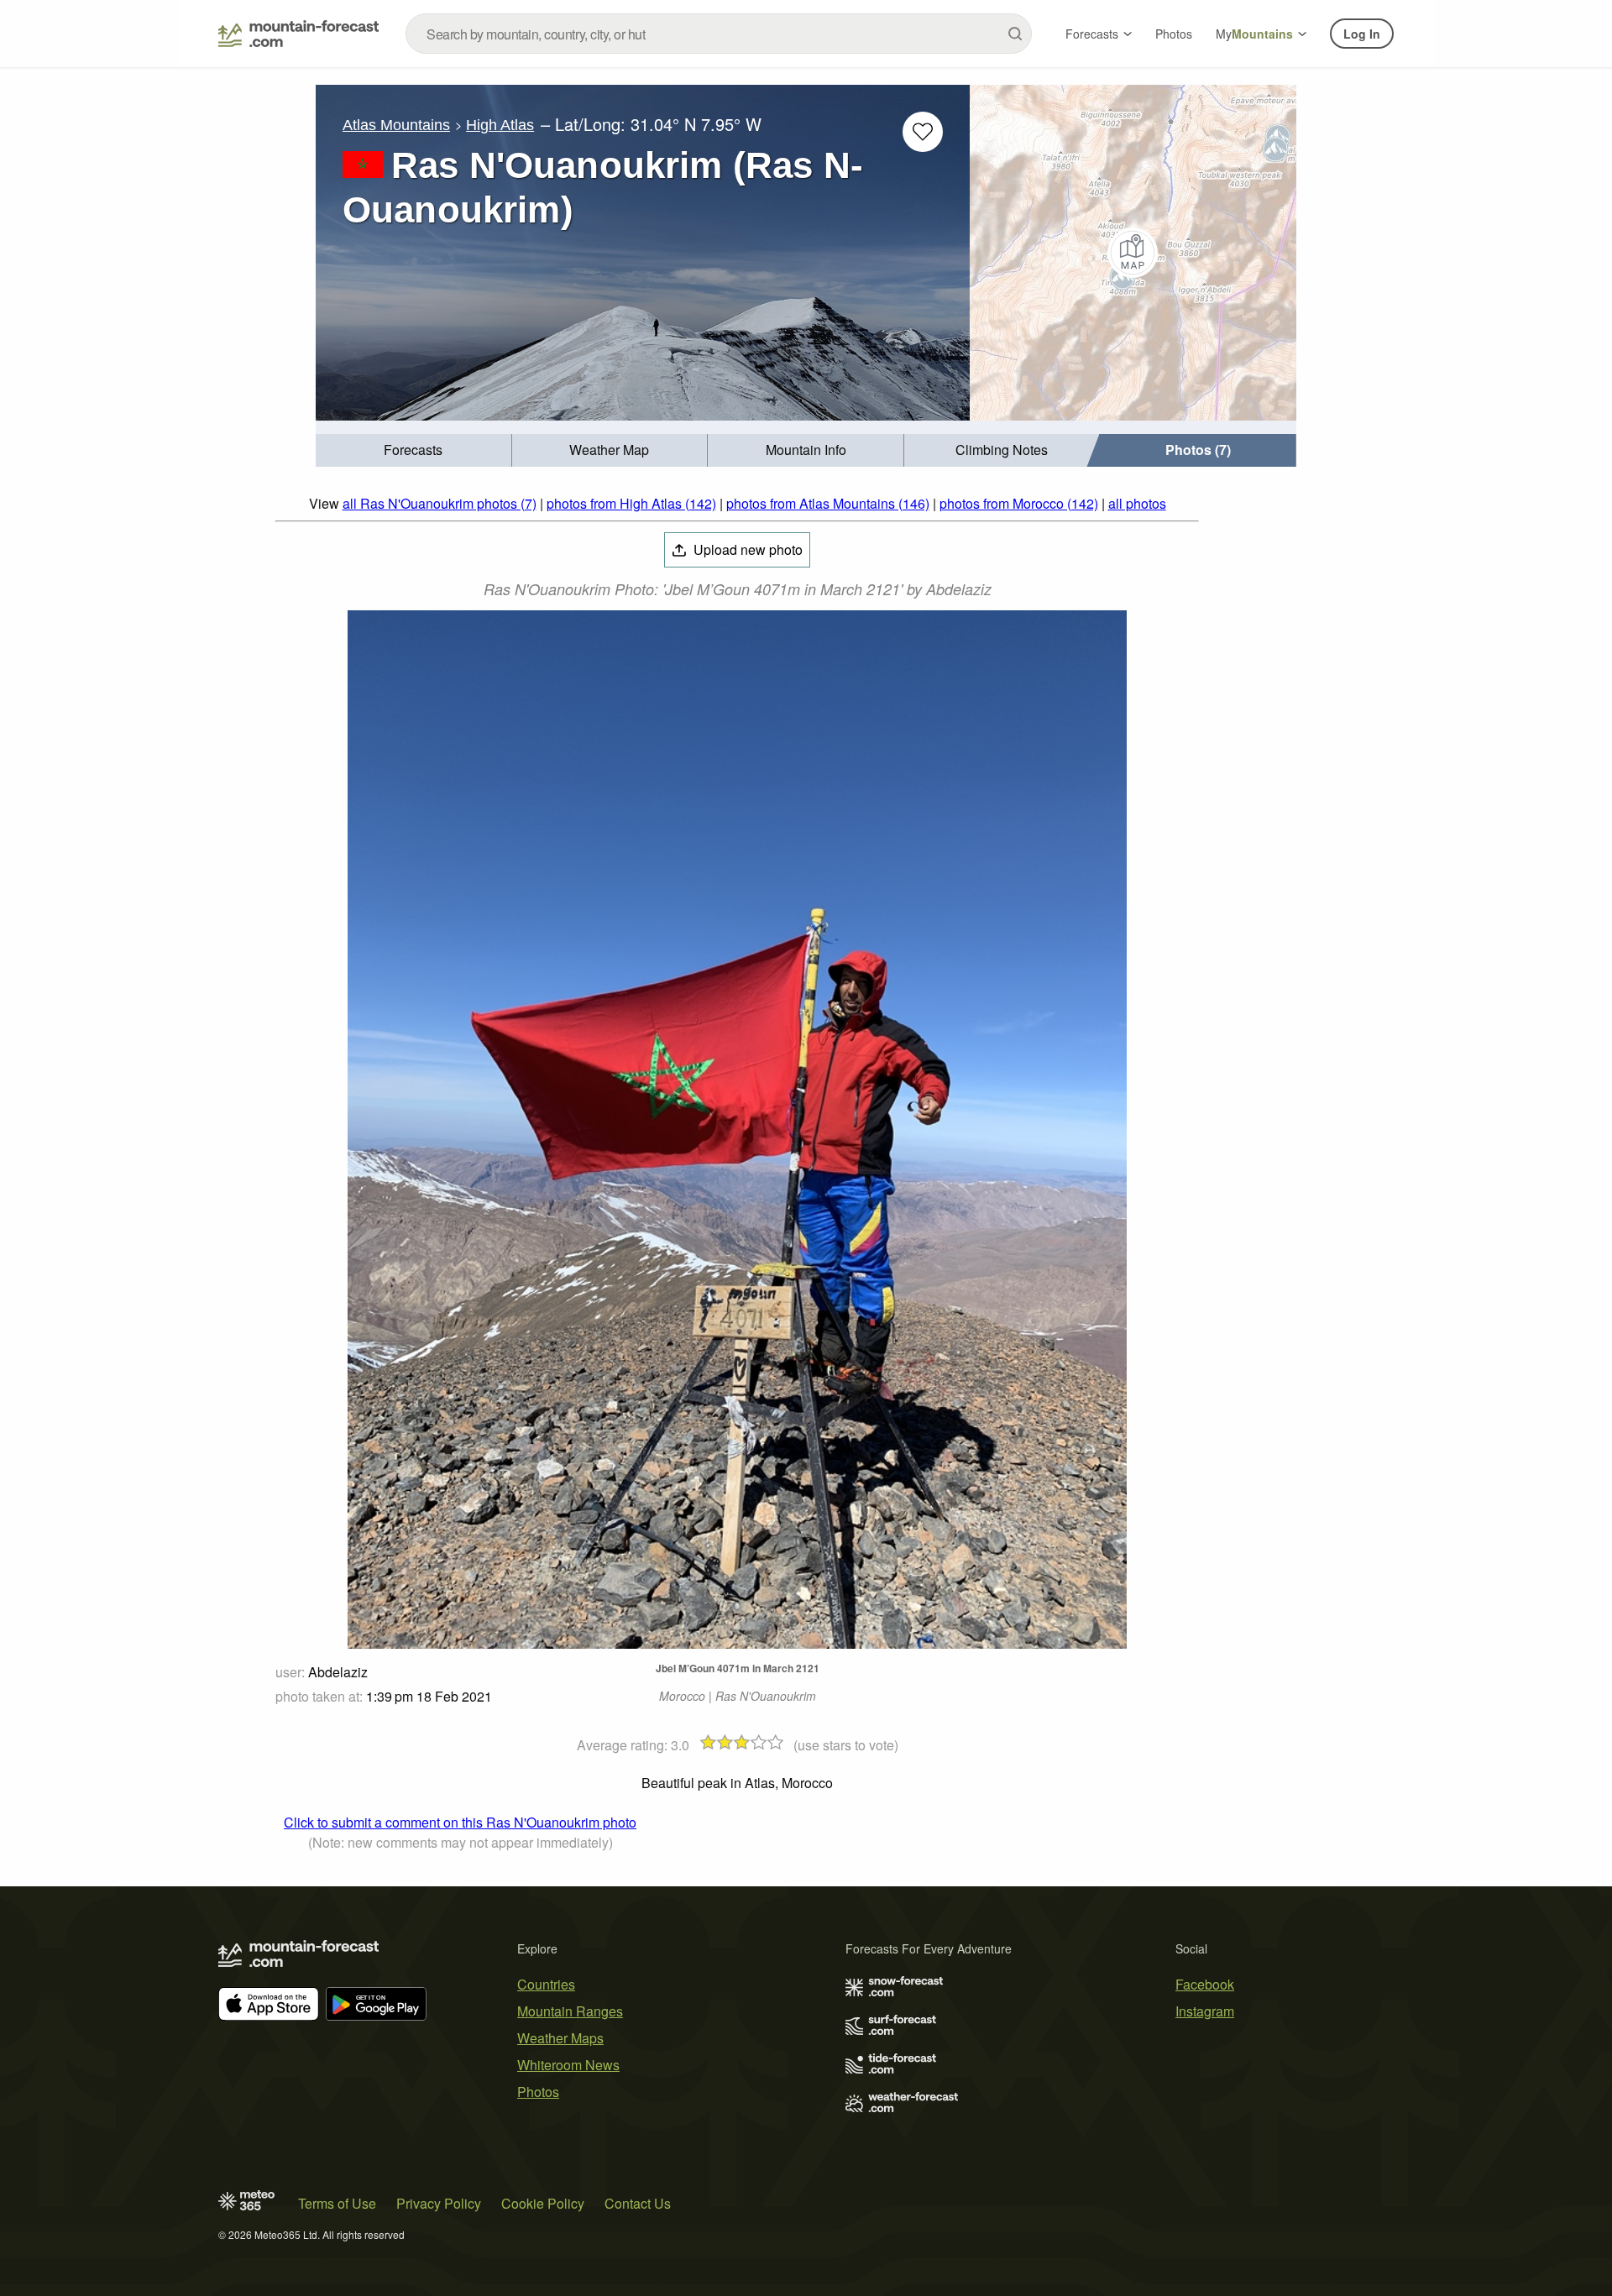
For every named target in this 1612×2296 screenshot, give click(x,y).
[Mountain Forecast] (298, 34)
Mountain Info (806, 450)
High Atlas (500, 125)
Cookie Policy (543, 2203)
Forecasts (1092, 34)
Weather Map (609, 450)
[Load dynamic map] (1133, 253)
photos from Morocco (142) (1019, 503)
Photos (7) (1198, 450)
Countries (546, 1984)
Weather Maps (560, 2038)
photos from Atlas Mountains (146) (828, 503)
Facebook (1205, 1984)
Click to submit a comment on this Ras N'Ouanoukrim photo (460, 1822)
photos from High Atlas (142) (631, 503)
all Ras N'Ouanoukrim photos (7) (440, 503)
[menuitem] (414, 450)
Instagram (1205, 2011)
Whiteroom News (568, 2065)
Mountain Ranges (570, 2011)
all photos (1137, 503)
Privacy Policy (439, 2203)
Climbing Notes (1002, 450)
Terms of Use (337, 2203)
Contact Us (638, 2203)
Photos (1174, 34)
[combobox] (719, 34)
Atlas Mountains (396, 125)
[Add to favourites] (923, 132)
